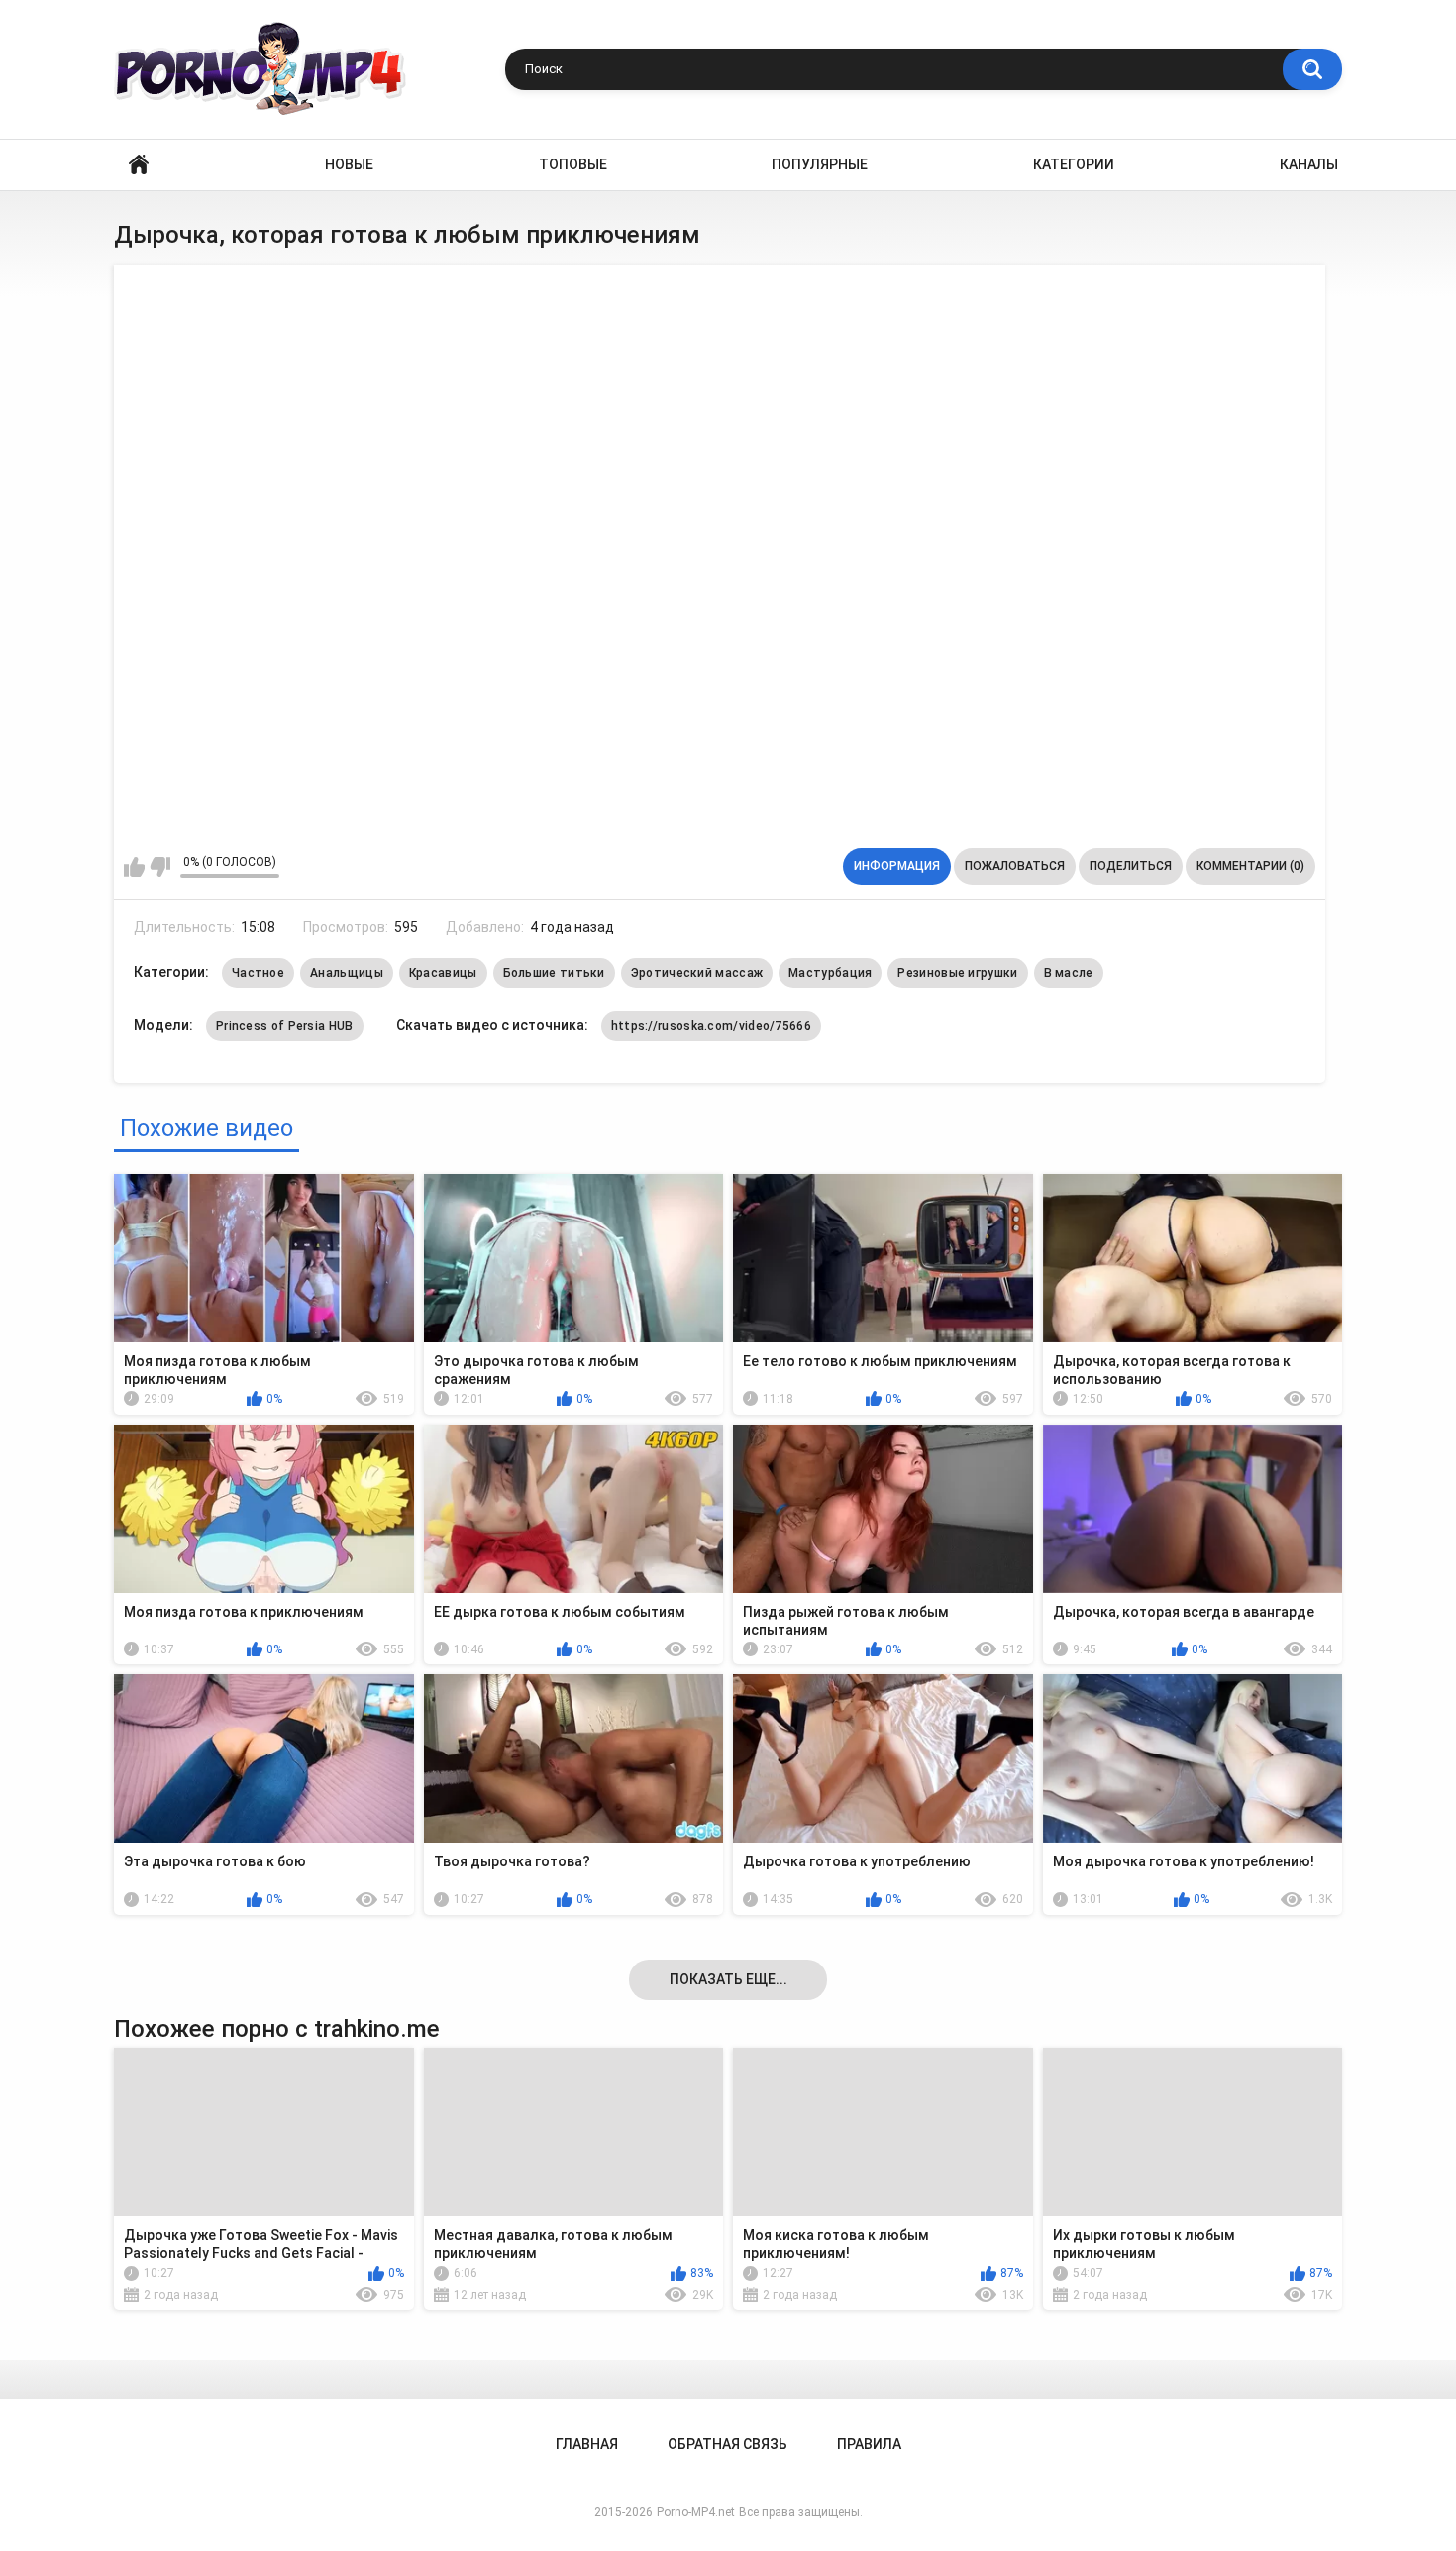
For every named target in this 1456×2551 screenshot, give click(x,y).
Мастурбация (830, 973)
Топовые (573, 164)
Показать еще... (728, 1979)
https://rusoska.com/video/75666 (711, 1026)
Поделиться (1131, 866)
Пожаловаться (1015, 866)
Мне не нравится (160, 867)
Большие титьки (554, 973)
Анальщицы (347, 973)
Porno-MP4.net (696, 2512)
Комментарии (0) (1250, 866)
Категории (1074, 164)
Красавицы (443, 973)
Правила (869, 2444)
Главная (139, 165)
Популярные (820, 164)
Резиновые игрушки (957, 973)
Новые (349, 164)
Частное (258, 973)
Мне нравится (134, 867)
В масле (1069, 973)
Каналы (1309, 164)
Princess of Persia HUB (285, 1026)
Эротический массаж (697, 973)
